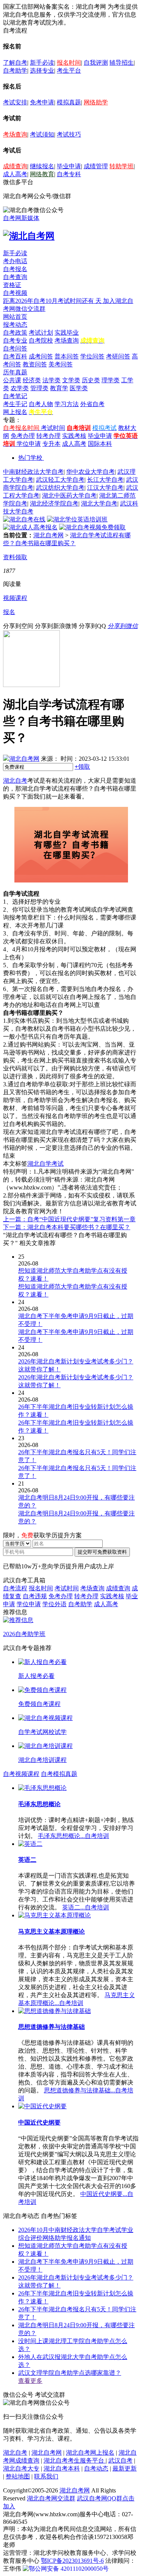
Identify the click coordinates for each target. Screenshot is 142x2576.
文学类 (71, 380)
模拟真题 (69, 102)
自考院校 (41, 340)
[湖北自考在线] (24, 519)
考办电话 (15, 261)
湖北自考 (15, 781)
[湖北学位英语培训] (77, 519)
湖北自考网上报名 (90, 2453)
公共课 (12, 380)
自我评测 (96, 63)
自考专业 (15, 340)
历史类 (91, 380)
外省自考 (92, 404)
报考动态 (15, 325)
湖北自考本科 (62, 2468)
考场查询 (15, 134)
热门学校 (30, 458)
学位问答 (92, 356)
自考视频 (15, 293)
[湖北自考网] (29, 236)
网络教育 (42, 174)
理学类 (111, 380)
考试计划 (41, 333)
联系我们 (46, 2476)
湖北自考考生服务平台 (75, 2460)
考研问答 (118, 356)
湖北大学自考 (99, 503)
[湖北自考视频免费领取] (92, 527)
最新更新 (125, 2468)
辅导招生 (122, 63)
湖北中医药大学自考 (69, 496)
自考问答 (15, 348)
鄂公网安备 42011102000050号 (69, 2569)
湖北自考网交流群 (51, 2498)
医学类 (79, 388)
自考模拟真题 (59, 1774)
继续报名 (42, 166)
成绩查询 (15, 166)
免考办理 (23, 436)
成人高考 (15, 174)
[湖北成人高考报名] (30, 527)
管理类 (39, 388)
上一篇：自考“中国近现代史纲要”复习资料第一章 (69, 1219)
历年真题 (15, 372)
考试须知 (42, 134)
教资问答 (35, 364)
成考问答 (41, 356)
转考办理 (48, 436)
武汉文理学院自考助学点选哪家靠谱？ (70, 2373)
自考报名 (15, 269)
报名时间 (69, 63)
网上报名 (15, 412)
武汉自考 (120, 2460)
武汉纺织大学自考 (60, 488)
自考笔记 (15, 396)
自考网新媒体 (21, 218)
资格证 (12, 285)
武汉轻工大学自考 (60, 480)
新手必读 (42, 63)
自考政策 (15, 333)
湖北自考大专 (21, 2468)
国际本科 (100, 444)
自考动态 (96, 2468)
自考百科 (15, 356)
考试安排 (15, 102)
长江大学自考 (105, 480)
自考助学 (15, 71)
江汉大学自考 (105, 488)
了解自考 (15, 63)
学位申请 (29, 444)
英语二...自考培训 (86, 1907)
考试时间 (53, 428)
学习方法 (67, 404)
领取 (82, 767)
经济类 (32, 380)
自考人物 (41, 404)
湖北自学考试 (45, 1164)
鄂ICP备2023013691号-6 (72, 2561)
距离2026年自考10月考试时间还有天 (53, 301)
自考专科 (69, 174)
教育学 (59, 388)
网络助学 (96, 102)
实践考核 (74, 436)
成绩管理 (96, 166)
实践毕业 (67, 333)
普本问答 (67, 356)
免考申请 (42, 102)
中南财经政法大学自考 (33, 472)
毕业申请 (69, 166)
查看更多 (30, 2381)
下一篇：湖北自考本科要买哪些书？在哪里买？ (67, 1227)
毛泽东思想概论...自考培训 (73, 1836)
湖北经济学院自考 (54, 503)
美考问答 (61, 364)
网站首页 (15, 317)
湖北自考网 (48, 535)
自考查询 (15, 277)
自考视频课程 (21, 1774)
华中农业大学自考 (91, 472)
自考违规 (35, 1596)
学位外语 (55, 1604)
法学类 (51, 380)
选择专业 (42, 71)
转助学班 (122, 166)
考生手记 (15, 404)
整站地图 (18, 2476)
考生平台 (69, 71)
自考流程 (15, 1588)
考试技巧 (69, 134)
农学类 (20, 388)
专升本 (51, 444)
